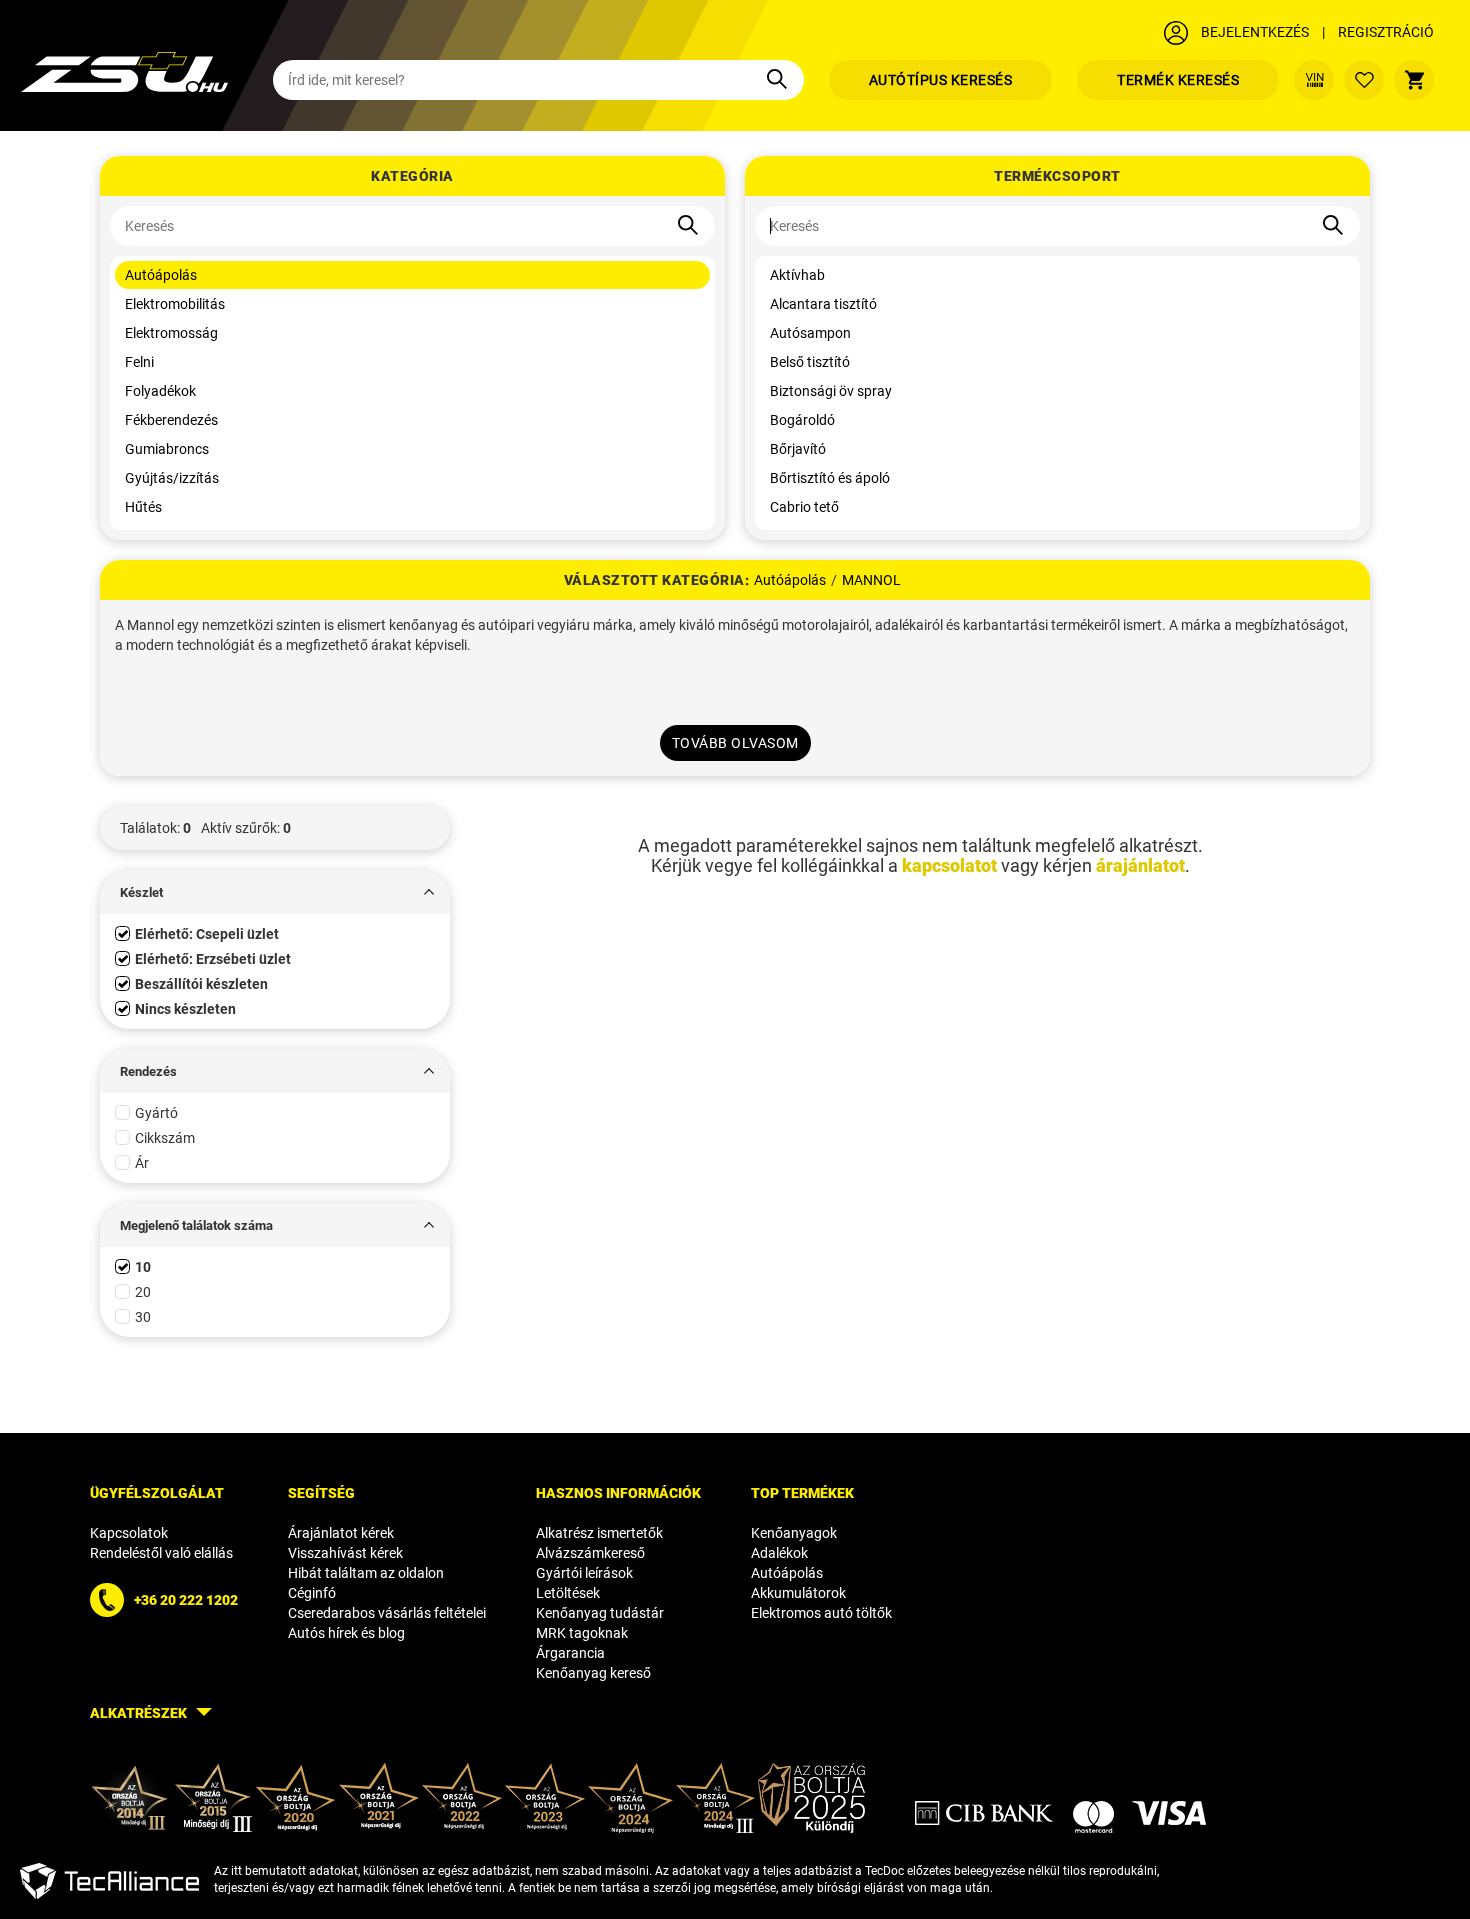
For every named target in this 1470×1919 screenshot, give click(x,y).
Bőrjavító (798, 449)
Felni (139, 362)
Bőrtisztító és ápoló (830, 478)
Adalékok (779, 1553)
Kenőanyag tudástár (600, 1613)
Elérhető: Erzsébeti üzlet (213, 959)
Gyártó (156, 1113)
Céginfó (312, 1593)
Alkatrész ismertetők (599, 1533)
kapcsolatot (949, 865)
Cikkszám (165, 1138)
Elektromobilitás (175, 304)
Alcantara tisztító (823, 304)
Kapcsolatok (129, 1533)
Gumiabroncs (167, 449)
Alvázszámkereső (590, 1553)
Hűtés (143, 507)
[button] (275, 828)
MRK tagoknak (582, 1633)
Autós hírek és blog (346, 1633)
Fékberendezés (171, 420)
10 (143, 1267)
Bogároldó (802, 420)
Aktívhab (797, 275)
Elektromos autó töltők (821, 1613)
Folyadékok (160, 391)
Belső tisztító (810, 362)
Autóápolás (161, 275)
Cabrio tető (804, 507)
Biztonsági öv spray (831, 391)
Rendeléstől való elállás (161, 1553)
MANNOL (871, 580)
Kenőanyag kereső (593, 1673)
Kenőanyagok (794, 1533)
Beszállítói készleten (201, 984)
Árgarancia (570, 1653)
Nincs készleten (185, 1009)
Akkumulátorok (798, 1593)
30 (143, 1317)
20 (143, 1292)
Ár (142, 1163)
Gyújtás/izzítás (172, 478)
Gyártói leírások (584, 1573)
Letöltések (568, 1593)
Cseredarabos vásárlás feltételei (387, 1613)
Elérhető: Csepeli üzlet (207, 934)
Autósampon (810, 333)
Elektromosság (171, 333)
